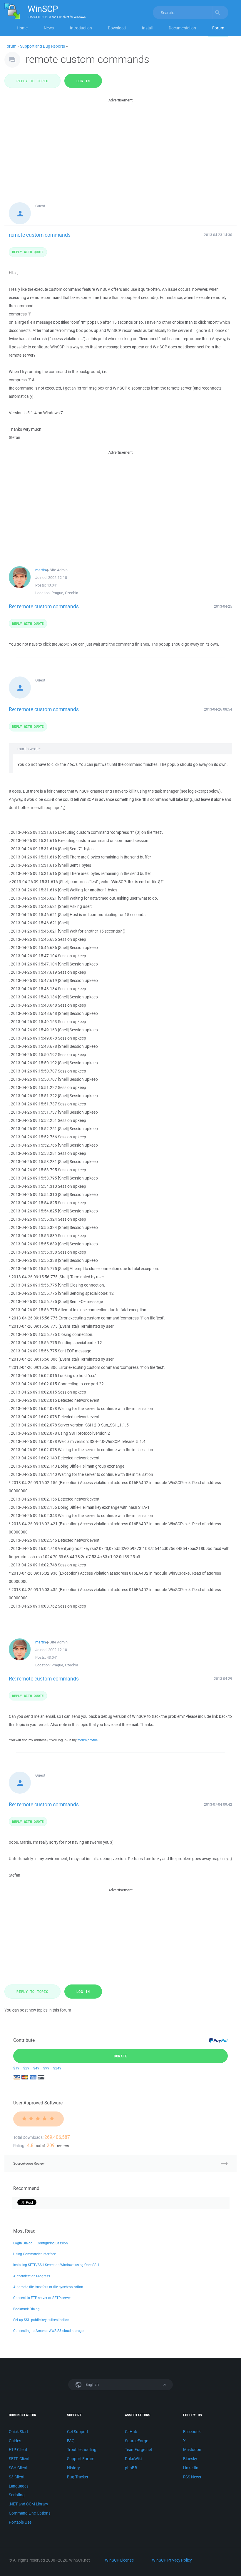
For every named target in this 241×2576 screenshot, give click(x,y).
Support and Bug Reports (42, 46)
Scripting (17, 2495)
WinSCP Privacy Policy (172, 2560)
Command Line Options (30, 2513)
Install (147, 28)
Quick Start (18, 2432)
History (73, 2468)
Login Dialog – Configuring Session (40, 2243)
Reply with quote (28, 252)
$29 (26, 2068)
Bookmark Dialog (26, 2309)
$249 (57, 2068)
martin (41, 570)
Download (117, 28)
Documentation (182, 28)
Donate (121, 2056)
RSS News (192, 2477)
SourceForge (137, 2441)
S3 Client (17, 2477)
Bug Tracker (78, 2477)
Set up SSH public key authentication (41, 2320)
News (49, 28)
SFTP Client (19, 2459)
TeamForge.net (138, 2450)
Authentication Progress (32, 2276)
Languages (19, 2486)
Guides (15, 2441)
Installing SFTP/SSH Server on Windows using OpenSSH (56, 2265)
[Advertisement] (120, 145)
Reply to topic (32, 81)
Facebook (192, 2432)
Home (22, 28)
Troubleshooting (82, 2450)
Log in (83, 81)
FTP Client (18, 2450)
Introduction (81, 28)
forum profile (88, 1740)
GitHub (131, 2432)
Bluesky (190, 2459)
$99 (46, 2068)
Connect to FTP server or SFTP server (42, 2298)
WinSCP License (119, 2560)
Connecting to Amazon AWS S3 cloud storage (48, 2331)
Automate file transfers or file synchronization (48, 2287)
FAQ (71, 2441)
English (92, 2384)
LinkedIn (191, 2468)
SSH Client (18, 2468)
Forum (218, 28)
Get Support (78, 2432)
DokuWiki (133, 2459)
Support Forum (81, 2459)
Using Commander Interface (35, 2254)
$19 (16, 2068)
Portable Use (20, 2522)
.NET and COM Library (28, 2504)
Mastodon (192, 2450)
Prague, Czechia (65, 593)
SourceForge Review (29, 2163)
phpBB (131, 2468)
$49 (36, 2068)
